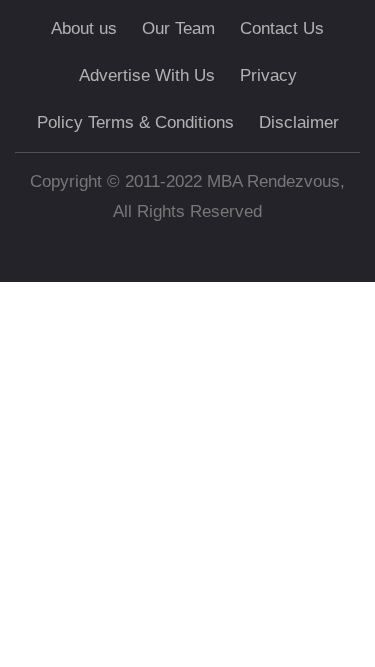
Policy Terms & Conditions (135, 122)
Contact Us (282, 28)
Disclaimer (299, 122)
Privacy (268, 75)
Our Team (178, 28)
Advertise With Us (147, 75)
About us (84, 28)
